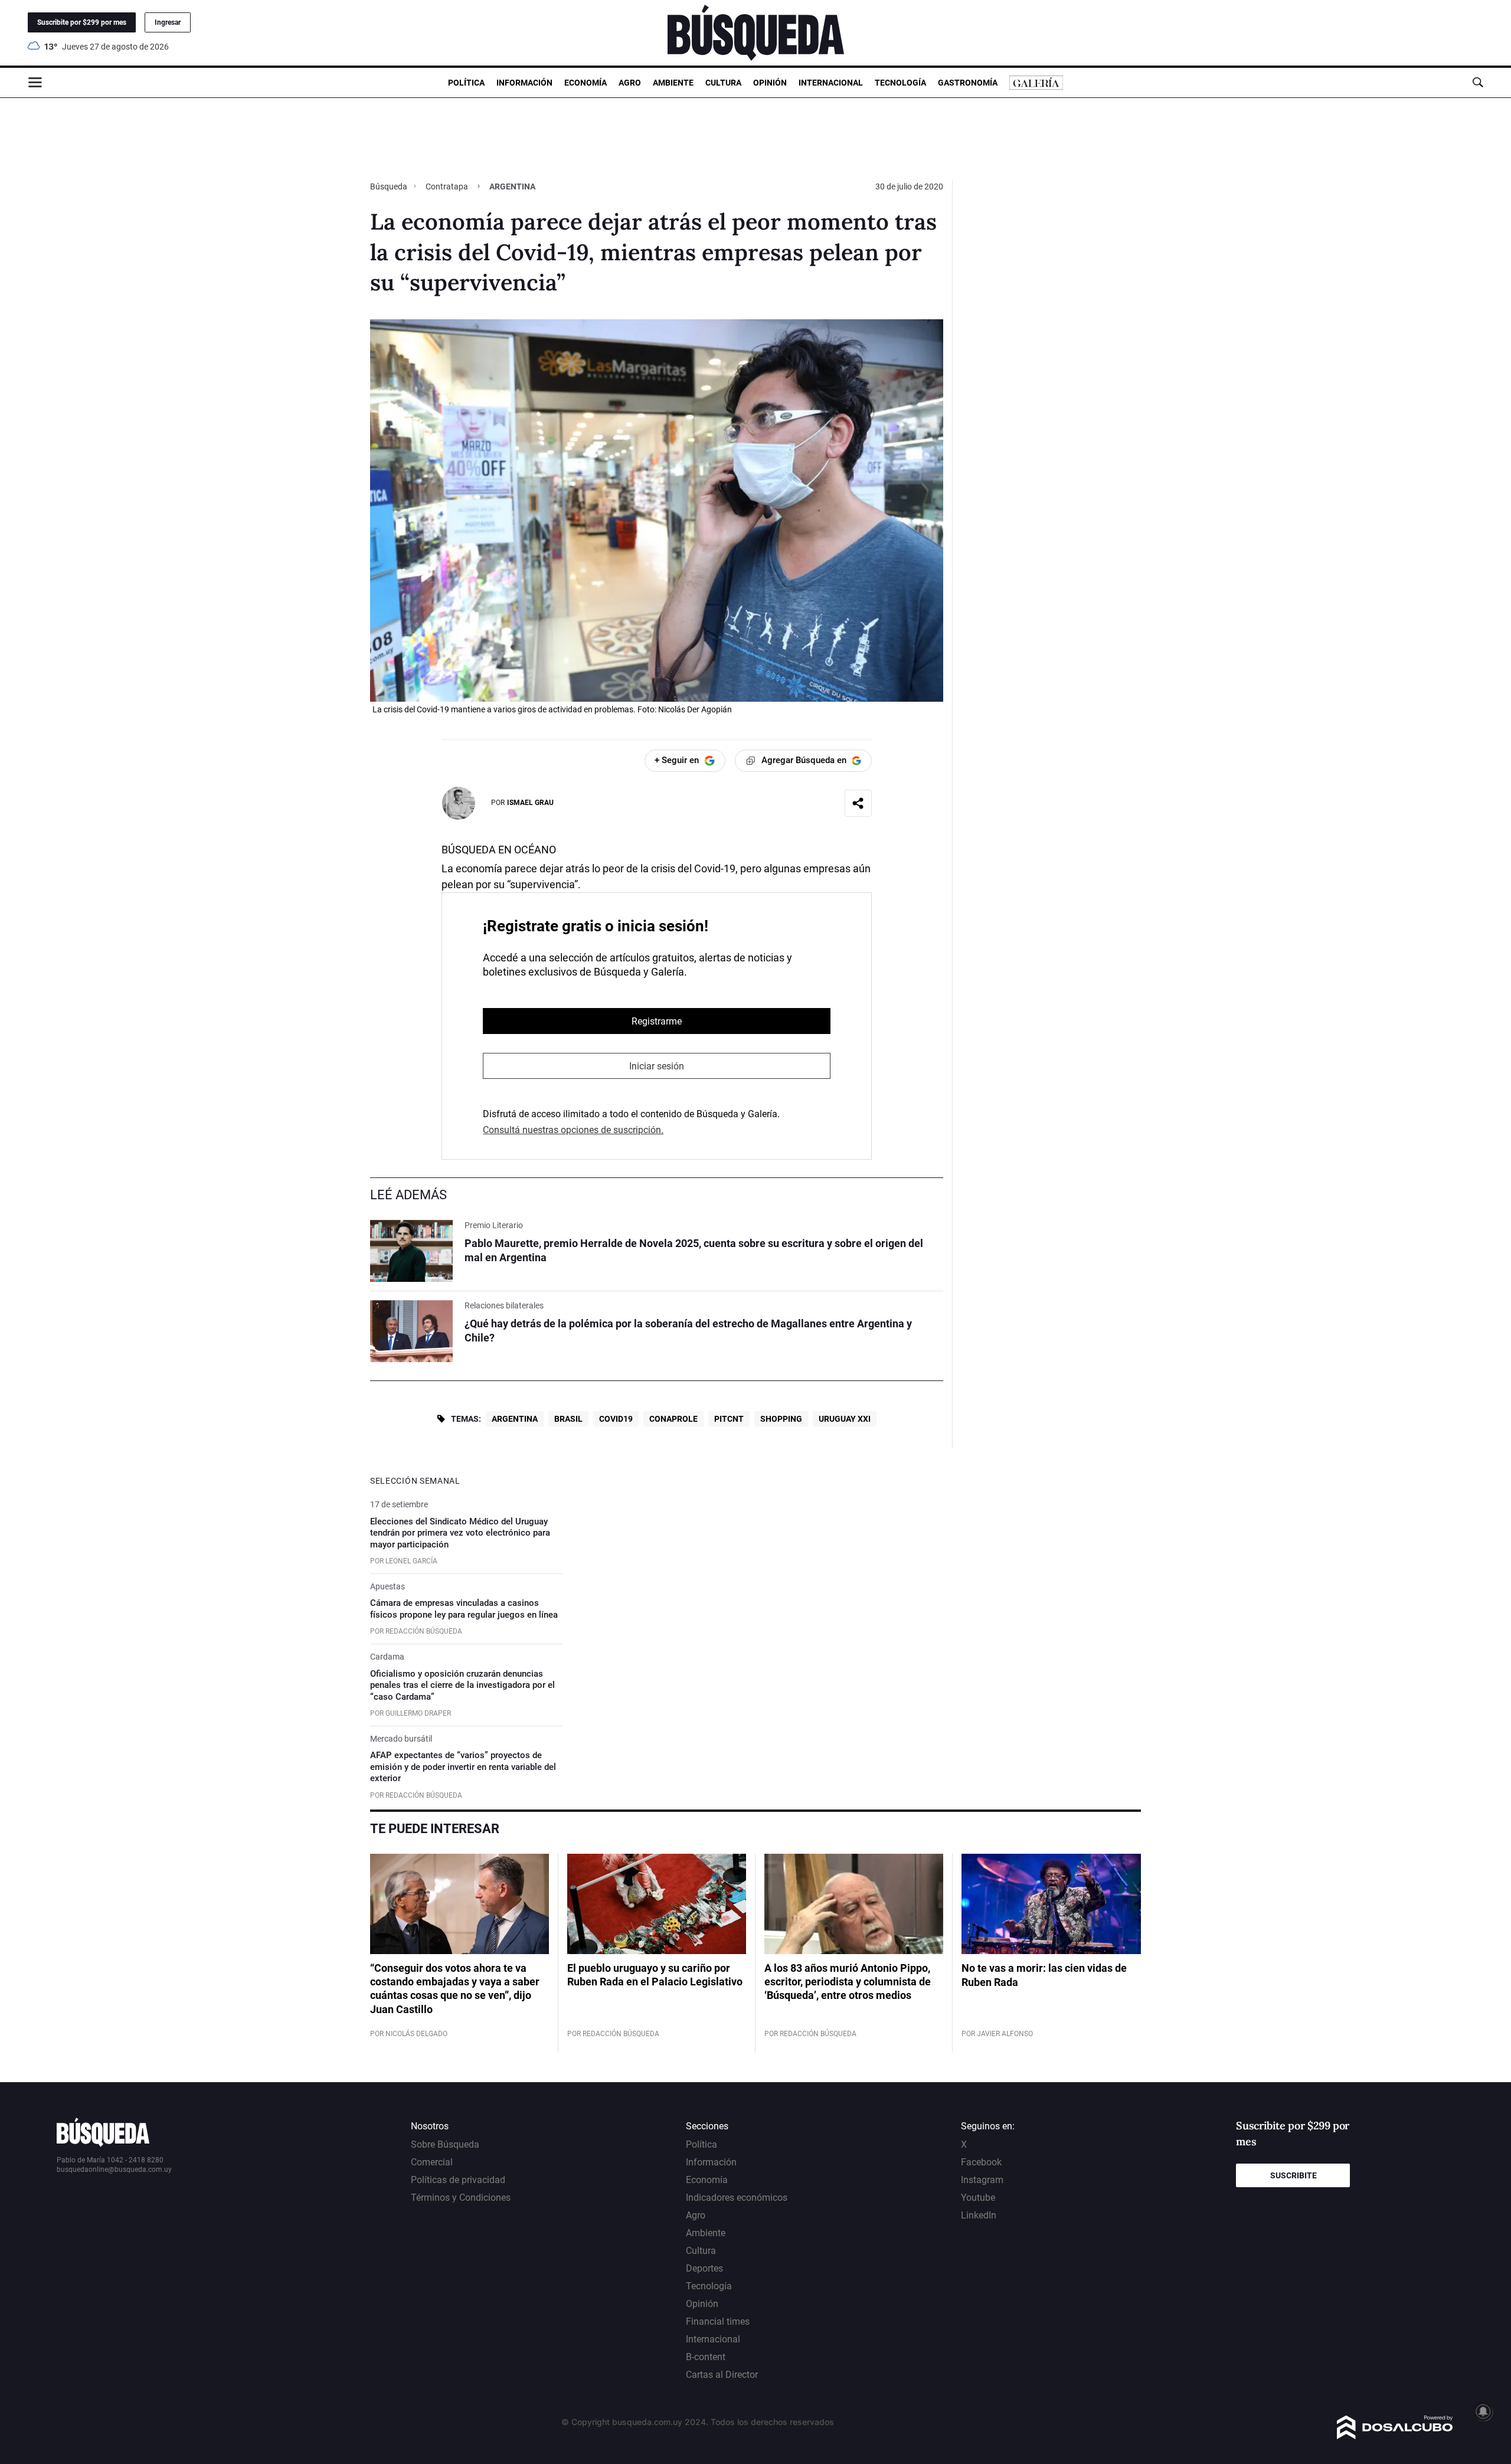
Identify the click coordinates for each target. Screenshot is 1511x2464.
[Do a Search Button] (1478, 82)
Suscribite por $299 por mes (82, 22)
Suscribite (1293, 2175)
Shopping (781, 1419)
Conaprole (673, 1419)
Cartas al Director (722, 2375)
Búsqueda (390, 186)
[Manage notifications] (1483, 2411)
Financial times (718, 2321)
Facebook (981, 2162)
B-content (706, 2357)
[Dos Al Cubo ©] (1395, 2436)
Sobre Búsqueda (445, 2144)
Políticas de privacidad (458, 2180)
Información (524, 83)
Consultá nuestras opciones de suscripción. (573, 1130)
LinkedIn (979, 2215)
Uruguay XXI (845, 1419)
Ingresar (168, 22)
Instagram (982, 2180)
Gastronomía (968, 83)
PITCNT (729, 1419)
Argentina (515, 1419)
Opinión (770, 83)
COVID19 (616, 1419)
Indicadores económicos (737, 2198)
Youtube (978, 2198)
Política (466, 83)
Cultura (723, 83)
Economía (586, 83)
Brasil (568, 1419)
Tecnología (900, 83)
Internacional (831, 83)
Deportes (704, 2268)
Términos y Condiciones (461, 2198)
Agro (630, 83)
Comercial (432, 2162)
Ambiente (673, 83)
